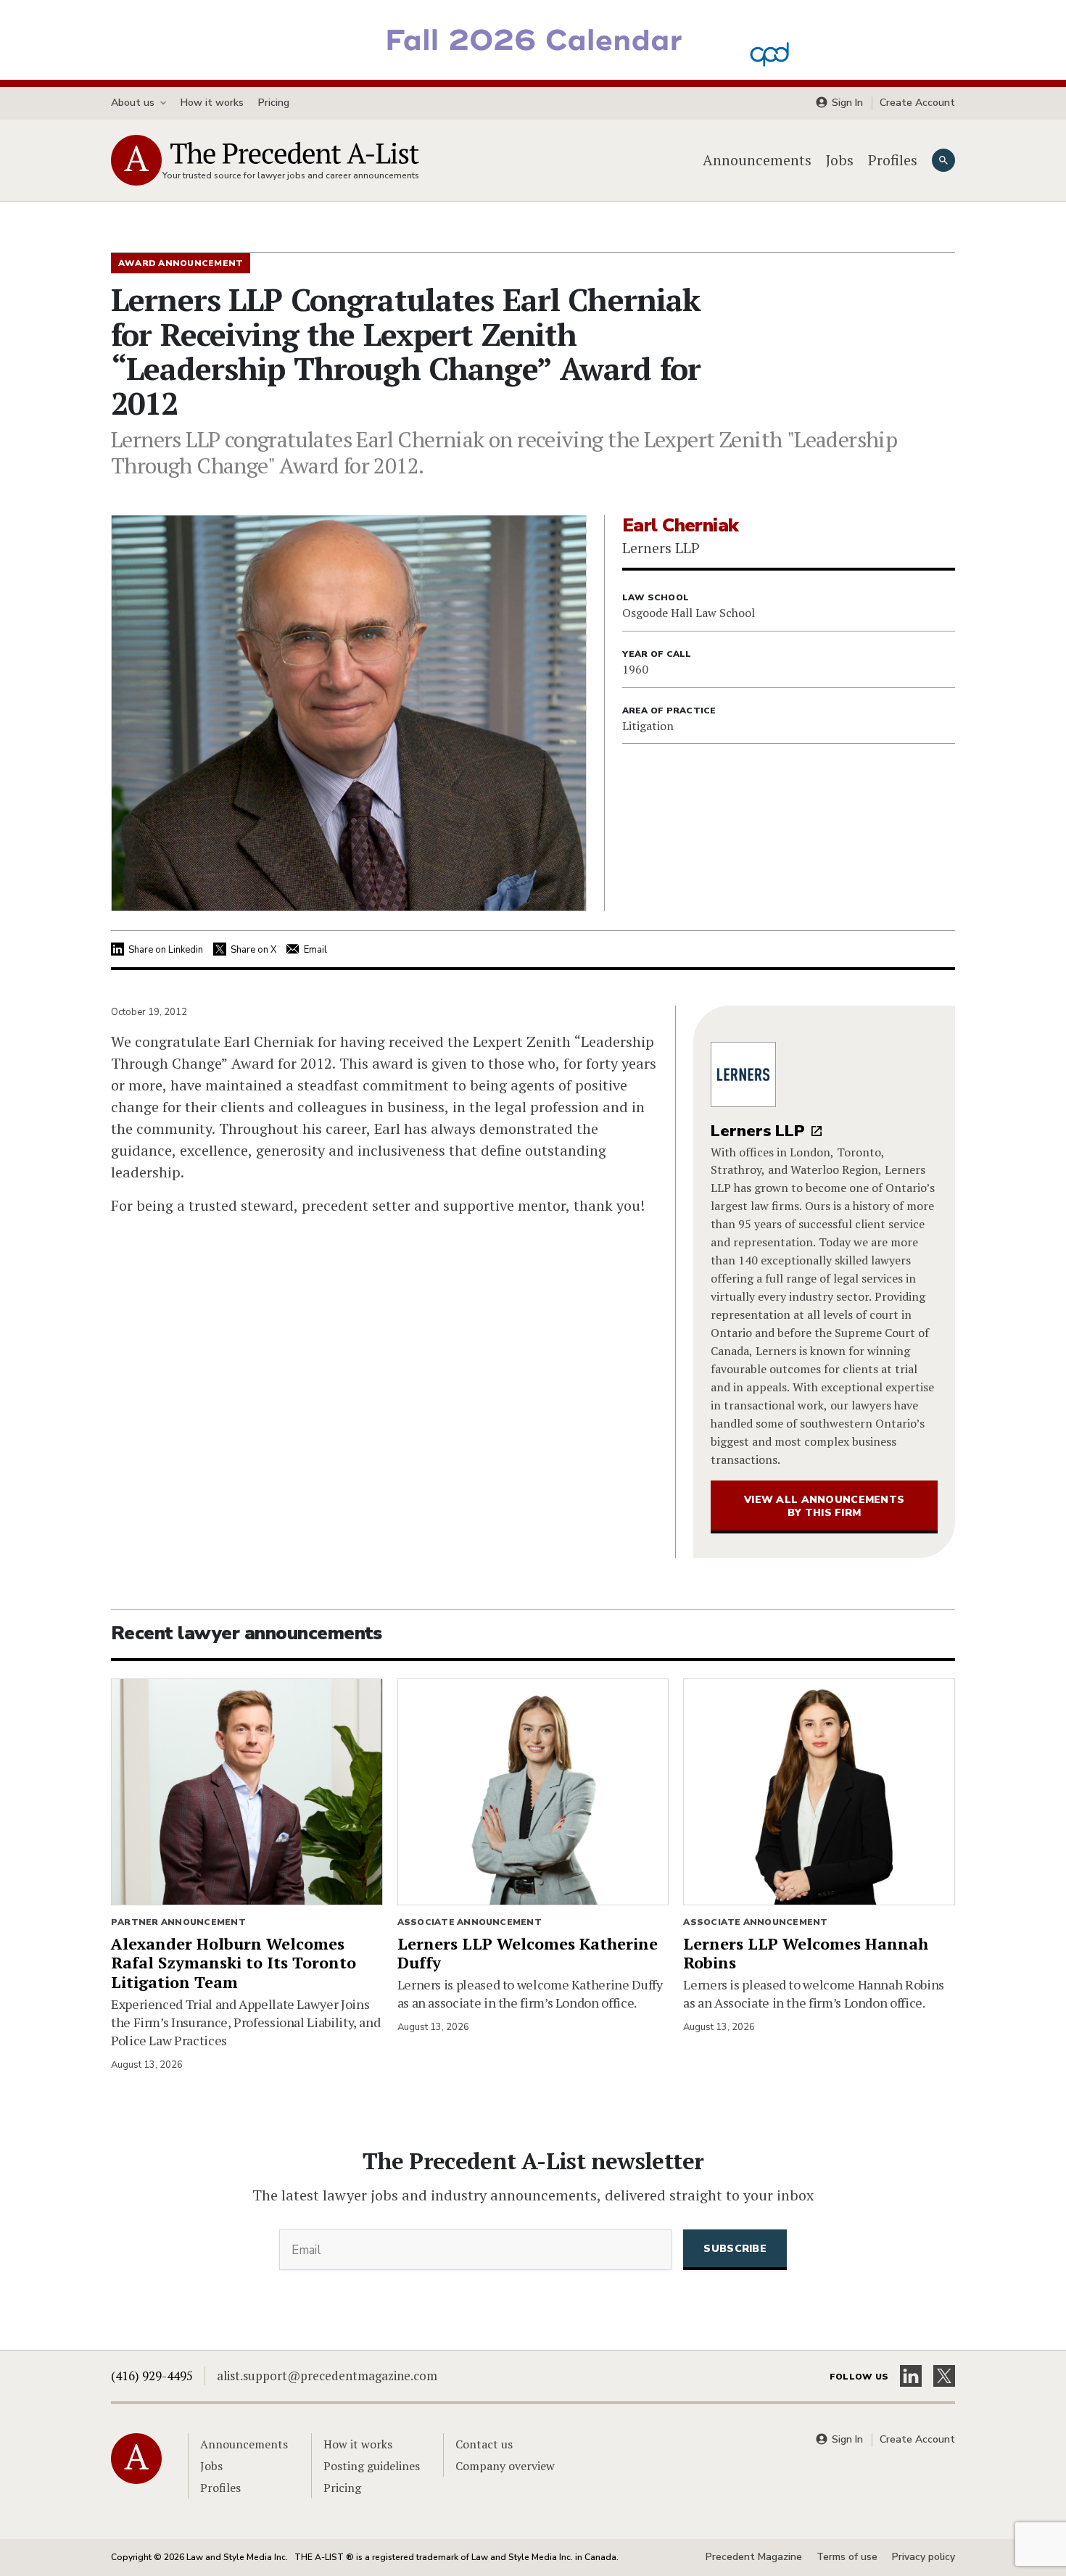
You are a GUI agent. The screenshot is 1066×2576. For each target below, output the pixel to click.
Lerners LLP (758, 1131)
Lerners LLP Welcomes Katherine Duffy (528, 1953)
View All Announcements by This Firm (824, 1506)
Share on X (253, 950)
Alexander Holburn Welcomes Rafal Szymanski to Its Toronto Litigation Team (234, 1963)
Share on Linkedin (166, 950)
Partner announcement (178, 1922)
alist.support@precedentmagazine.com (327, 2376)
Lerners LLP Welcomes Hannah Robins (806, 1953)
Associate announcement (470, 1922)
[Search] (943, 160)
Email (315, 950)
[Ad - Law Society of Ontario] (533, 38)
